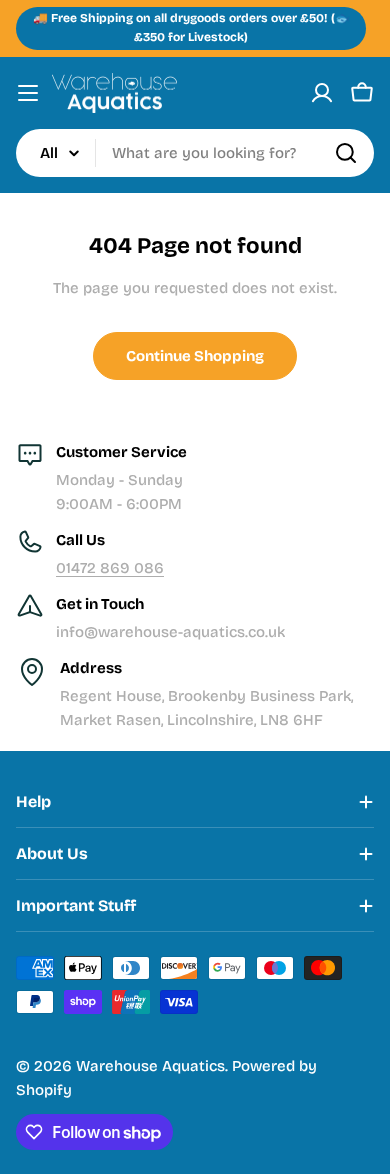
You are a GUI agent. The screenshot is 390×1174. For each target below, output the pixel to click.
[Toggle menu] (28, 93)
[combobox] (195, 153)
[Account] (322, 93)
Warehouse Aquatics (150, 1066)
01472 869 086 (110, 568)
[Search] (346, 153)
